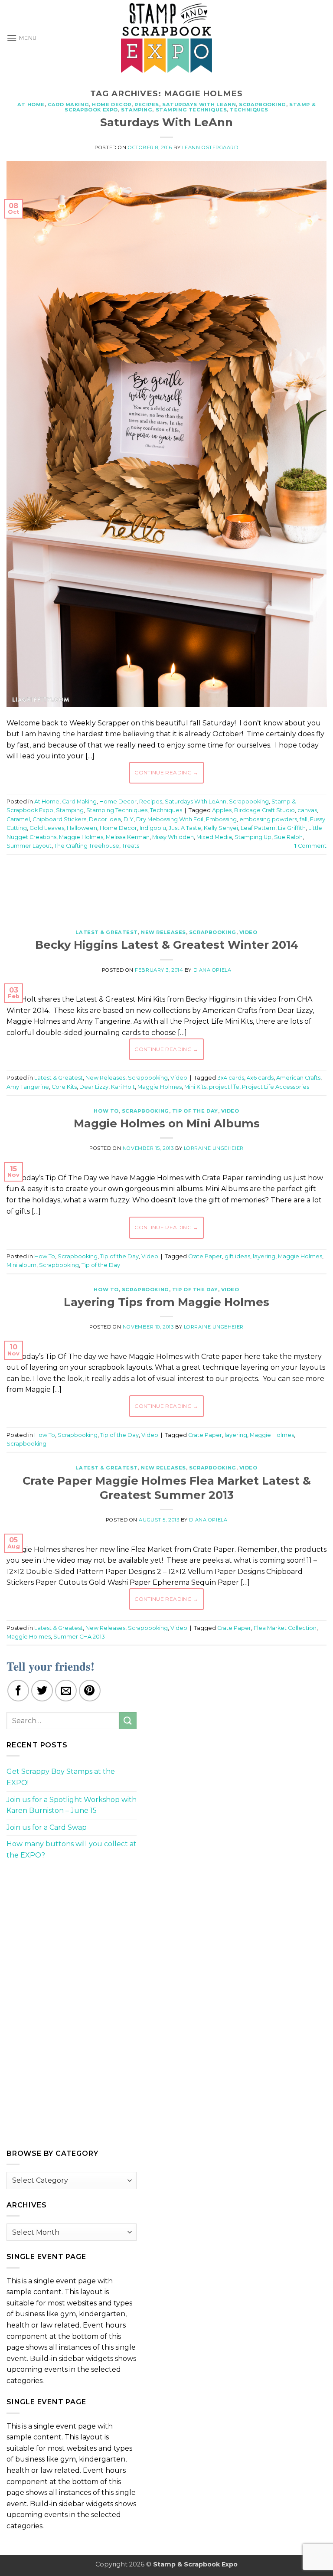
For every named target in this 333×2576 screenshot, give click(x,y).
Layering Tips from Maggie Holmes (166, 1302)
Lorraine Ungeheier (214, 1148)
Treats (131, 846)
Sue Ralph (288, 837)
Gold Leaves (47, 828)
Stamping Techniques (191, 110)
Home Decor (112, 104)
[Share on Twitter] (42, 1691)
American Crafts (298, 1078)
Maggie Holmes (81, 837)
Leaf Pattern (258, 828)
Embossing (221, 819)
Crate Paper (205, 1256)
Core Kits (64, 1087)
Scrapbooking (263, 104)
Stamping (137, 110)
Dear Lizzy (94, 1087)
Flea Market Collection (285, 1628)
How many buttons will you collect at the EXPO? (72, 1850)
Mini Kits (195, 1087)
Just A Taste (185, 828)
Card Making (68, 104)
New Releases (163, 932)
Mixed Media (214, 837)
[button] (22, 38)
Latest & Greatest (107, 932)
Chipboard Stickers (59, 819)
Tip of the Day (195, 1111)
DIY (129, 819)
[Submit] (128, 1721)
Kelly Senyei (221, 828)
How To (106, 1111)
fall (304, 819)
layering (264, 1256)
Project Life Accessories (276, 1087)
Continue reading (166, 772)
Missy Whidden (173, 837)
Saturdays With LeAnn (199, 104)
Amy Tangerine (28, 1087)
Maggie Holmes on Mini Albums (167, 1123)
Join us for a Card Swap (47, 1827)
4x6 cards (260, 1078)
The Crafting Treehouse (87, 846)
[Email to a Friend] (66, 1691)
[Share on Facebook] (18, 1691)
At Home (31, 104)
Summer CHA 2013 (79, 1637)
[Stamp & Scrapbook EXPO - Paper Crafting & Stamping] (166, 38)
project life (224, 1087)
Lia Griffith (292, 828)
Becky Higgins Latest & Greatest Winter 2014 (167, 945)
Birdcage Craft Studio (264, 810)
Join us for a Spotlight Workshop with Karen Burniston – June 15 (72, 1805)
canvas (307, 810)
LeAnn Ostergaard (210, 147)
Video (248, 932)
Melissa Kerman (128, 837)
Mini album (21, 1265)
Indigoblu (153, 828)
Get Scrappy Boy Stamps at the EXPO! (61, 1777)
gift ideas (237, 1256)
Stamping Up (253, 837)
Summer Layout (29, 846)
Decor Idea (105, 819)
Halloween (82, 828)
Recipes (147, 104)
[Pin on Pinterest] (90, 1691)
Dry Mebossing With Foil (170, 819)
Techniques (249, 110)
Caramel (18, 819)
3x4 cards (231, 1078)
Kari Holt (123, 1087)
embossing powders (268, 819)
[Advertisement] (166, 887)
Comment (310, 846)
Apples (222, 810)
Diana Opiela (212, 970)
